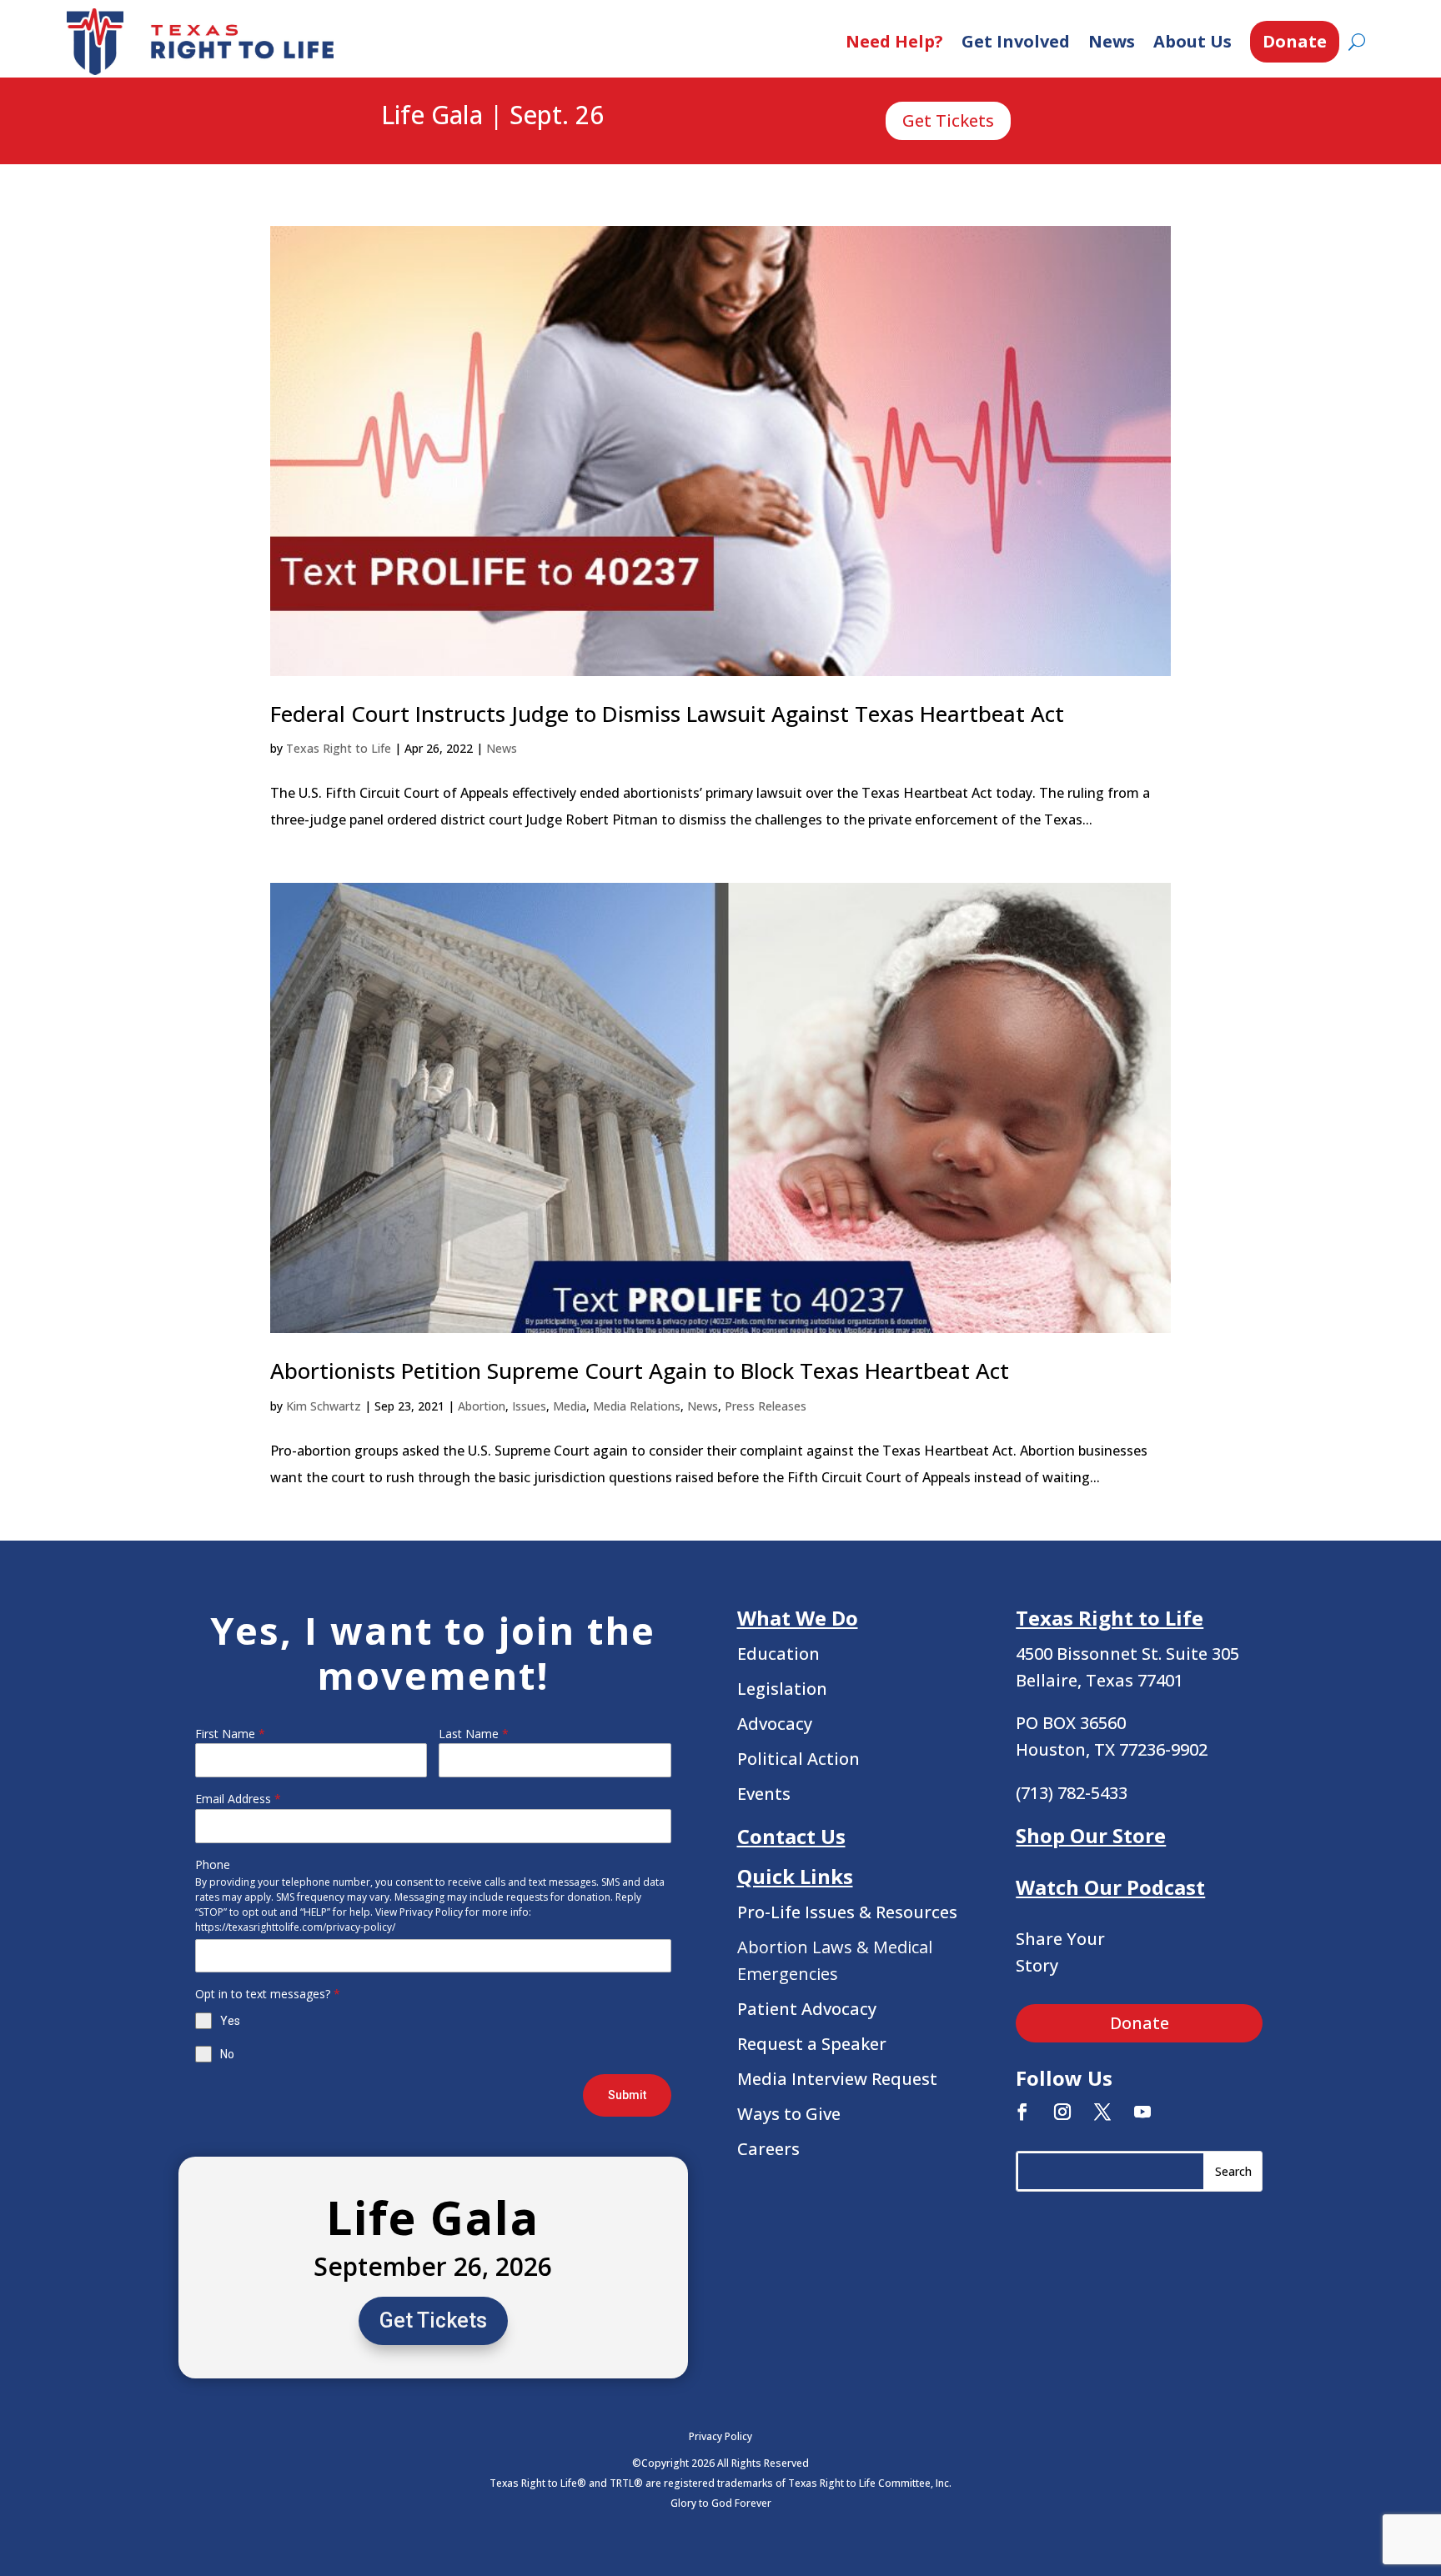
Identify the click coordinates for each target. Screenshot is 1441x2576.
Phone (213, 1864)
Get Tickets (948, 120)
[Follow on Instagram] (1062, 2112)
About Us (1192, 41)
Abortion (482, 1406)
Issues (529, 1406)
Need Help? (894, 41)
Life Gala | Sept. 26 (492, 116)
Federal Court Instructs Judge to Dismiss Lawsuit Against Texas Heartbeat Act (667, 714)
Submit (627, 2095)
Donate (1295, 41)
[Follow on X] (1102, 2112)
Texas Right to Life (339, 748)
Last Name (474, 1734)
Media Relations (637, 1406)
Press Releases (766, 1406)
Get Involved (1016, 41)
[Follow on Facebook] (1022, 2112)
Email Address (238, 1799)
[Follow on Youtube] (1142, 2112)
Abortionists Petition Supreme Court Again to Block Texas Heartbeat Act (640, 1371)
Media (570, 1406)
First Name (230, 1734)
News (1112, 41)
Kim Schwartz (324, 1406)
